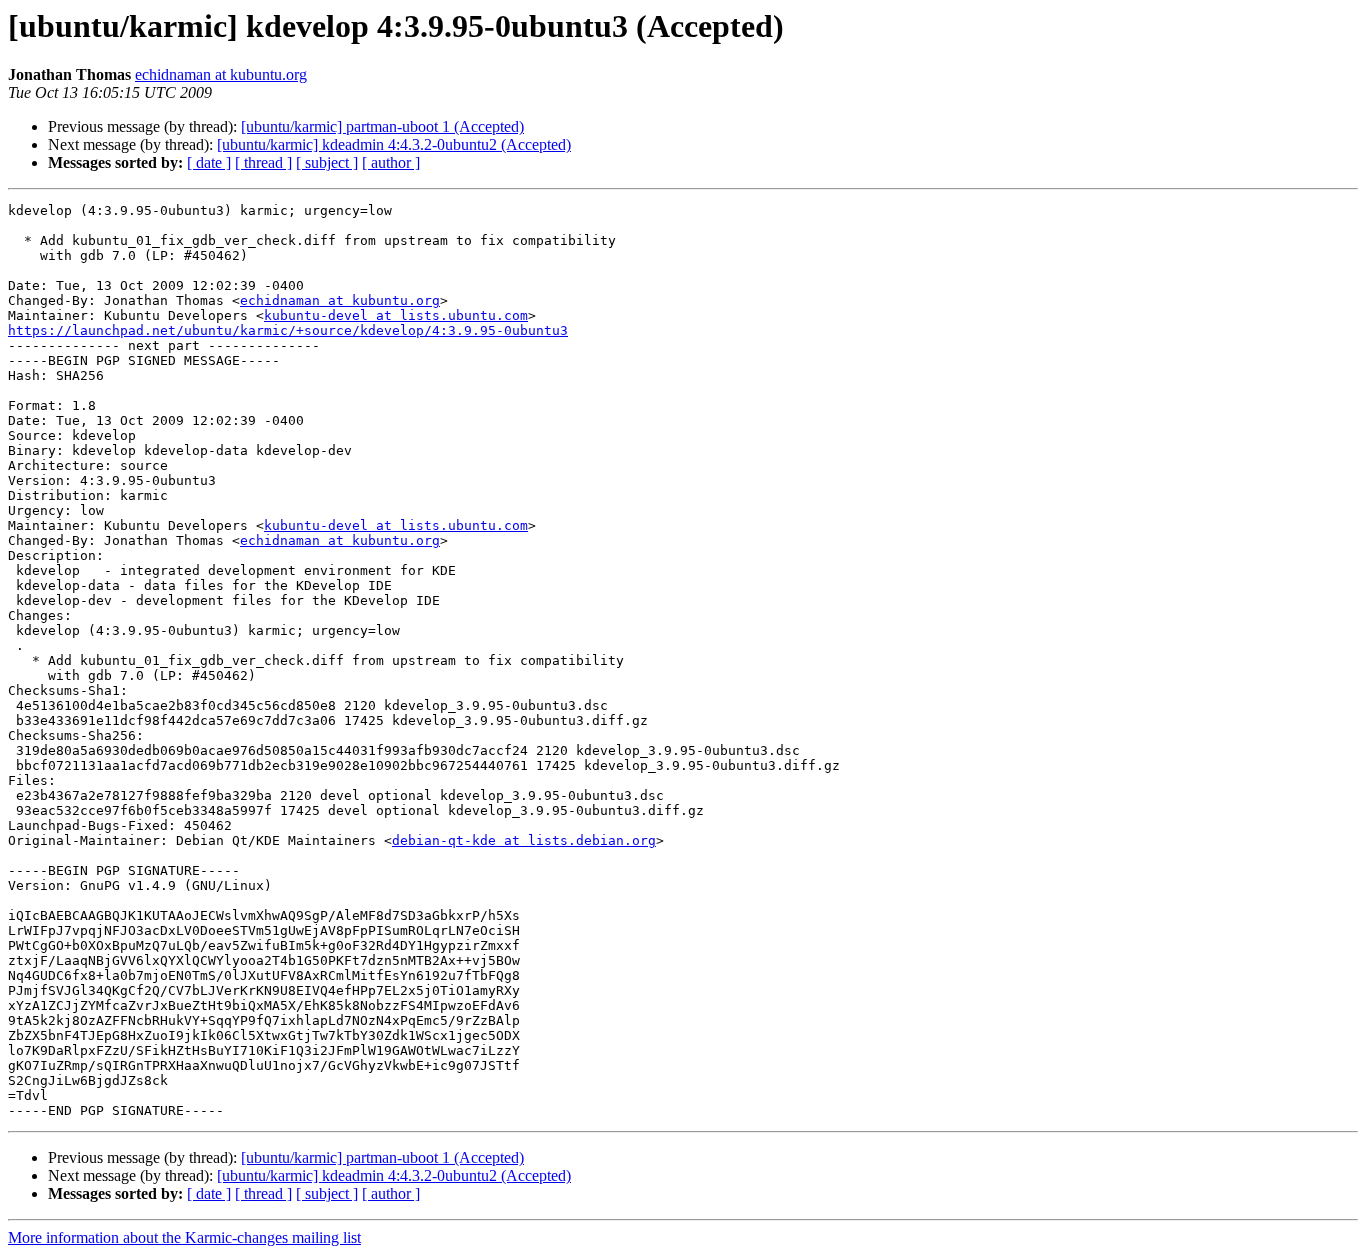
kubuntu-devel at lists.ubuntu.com (396, 315)
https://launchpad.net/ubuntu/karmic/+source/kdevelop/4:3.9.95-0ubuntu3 (288, 330)
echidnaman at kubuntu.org (221, 74)
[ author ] (391, 162)
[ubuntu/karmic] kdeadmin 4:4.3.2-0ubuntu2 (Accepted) (394, 144)
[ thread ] (263, 162)
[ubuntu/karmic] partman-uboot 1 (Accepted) (382, 126)
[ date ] (209, 162)
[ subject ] (327, 162)
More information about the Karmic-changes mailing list (184, 1237)
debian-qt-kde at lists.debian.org (524, 840)
